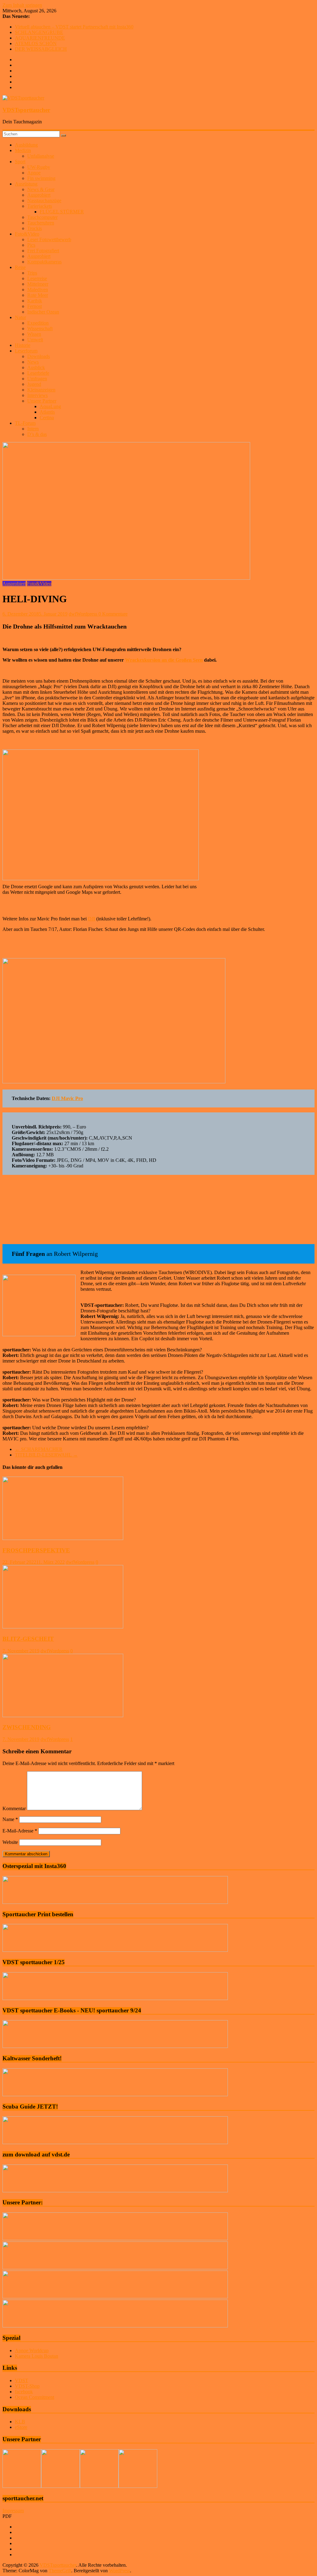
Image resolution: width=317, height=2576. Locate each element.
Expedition (38, 323)
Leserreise (37, 278)
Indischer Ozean (43, 312)
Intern (33, 429)
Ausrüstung (26, 184)
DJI (91, 919)
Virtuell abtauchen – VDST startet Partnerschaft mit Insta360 (74, 27)
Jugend (34, 384)
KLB (20, 2422)
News (33, 362)
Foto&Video (27, 234)
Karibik (35, 301)
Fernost (35, 306)
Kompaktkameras (44, 262)
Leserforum (26, 351)
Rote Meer (38, 295)
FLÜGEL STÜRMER (62, 212)
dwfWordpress (84, 614)
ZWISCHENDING (27, 1727)
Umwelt (35, 340)
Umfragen (37, 379)
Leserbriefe (38, 373)
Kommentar (14, 1808)
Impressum (13, 2511)
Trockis (35, 228)
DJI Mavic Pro (67, 1098)
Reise (20, 267)
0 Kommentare (113, 614)
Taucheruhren (41, 223)
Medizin (23, 150)
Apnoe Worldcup (32, 2350)
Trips (32, 273)
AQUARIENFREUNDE (40, 38)
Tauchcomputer (42, 217)
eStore (21, 2427)
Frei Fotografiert (43, 251)
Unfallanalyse (41, 156)
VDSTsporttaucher (26, 110)
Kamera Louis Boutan (37, 2356)
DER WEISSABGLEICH (41, 49)
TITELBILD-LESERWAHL (46, 1455)
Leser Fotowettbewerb (49, 239)
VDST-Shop (27, 2386)
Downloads (39, 356)
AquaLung (50, 406)
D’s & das (37, 434)
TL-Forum (25, 423)
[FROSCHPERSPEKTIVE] (63, 1538)
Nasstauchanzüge (44, 200)
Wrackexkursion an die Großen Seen (164, 660)
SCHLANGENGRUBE (39, 32)
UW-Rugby (39, 167)
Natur (20, 317)
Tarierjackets (40, 206)
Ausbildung (26, 145)
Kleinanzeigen (41, 390)
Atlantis (47, 412)
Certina (47, 418)
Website (10, 1842)
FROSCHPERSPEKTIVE (36, 1550)
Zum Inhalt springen (22, 5)
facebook (24, 2392)
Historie (23, 345)
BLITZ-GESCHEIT (28, 1639)
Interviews (37, 395)
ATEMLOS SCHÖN (36, 43)
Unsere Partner (42, 401)
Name (10, 1819)
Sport (20, 162)
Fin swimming (41, 178)
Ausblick (36, 367)
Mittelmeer (38, 284)
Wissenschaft (40, 328)
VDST (22, 2380)
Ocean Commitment (35, 2397)
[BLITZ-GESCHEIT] (63, 1627)
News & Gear (41, 189)
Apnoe (34, 173)
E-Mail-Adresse (20, 1831)
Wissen (34, 334)
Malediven (38, 290)
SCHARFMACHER (39, 1449)
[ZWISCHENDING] (63, 1715)
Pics (31, 245)
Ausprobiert (39, 195)
